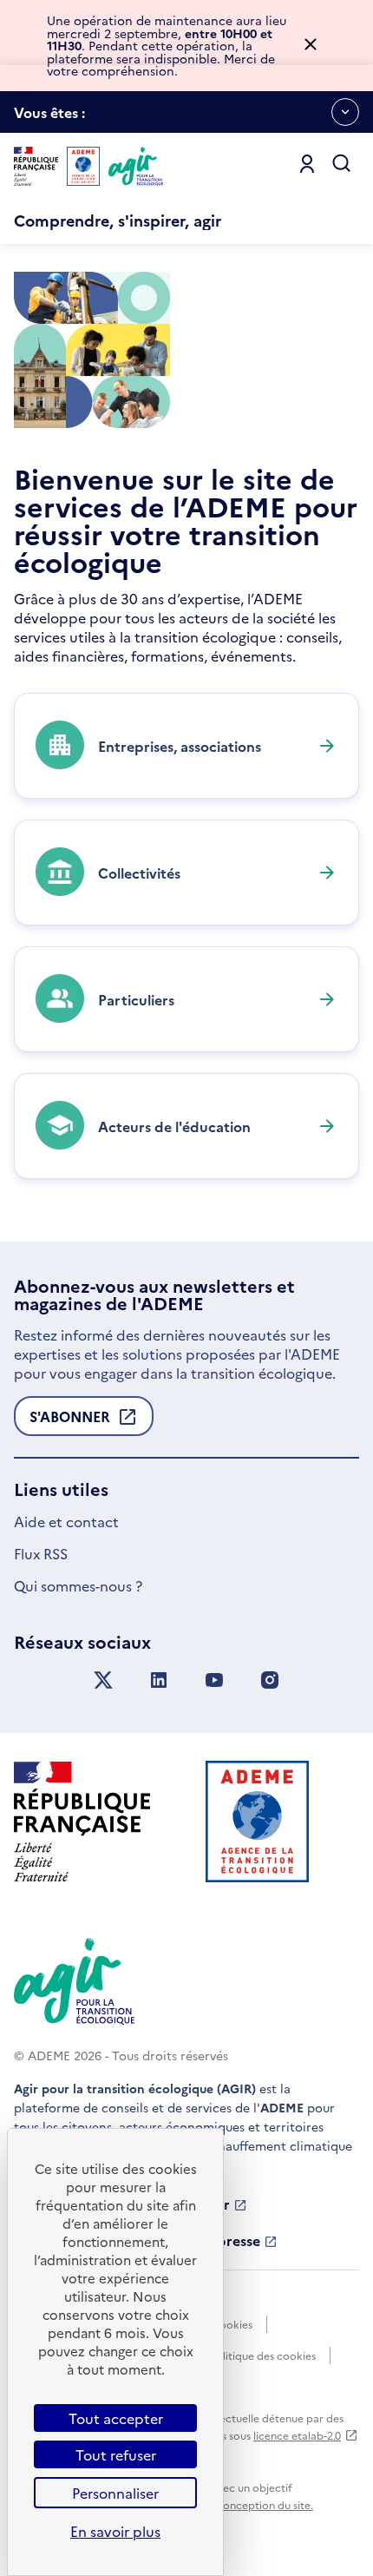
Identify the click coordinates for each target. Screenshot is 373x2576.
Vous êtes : (49, 118)
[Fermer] (311, 46)
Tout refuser (116, 2454)
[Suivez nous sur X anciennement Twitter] (103, 1680)
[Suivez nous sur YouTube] (214, 1680)
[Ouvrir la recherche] (342, 164)
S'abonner (70, 1421)
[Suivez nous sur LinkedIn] (159, 1680)
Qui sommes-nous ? (78, 1585)
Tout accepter (116, 2418)
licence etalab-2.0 (297, 2435)
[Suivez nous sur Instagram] (270, 1680)
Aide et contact (66, 1521)
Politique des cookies (263, 2355)
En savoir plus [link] (115, 2531)
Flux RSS (41, 1553)
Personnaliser (115, 2493)
